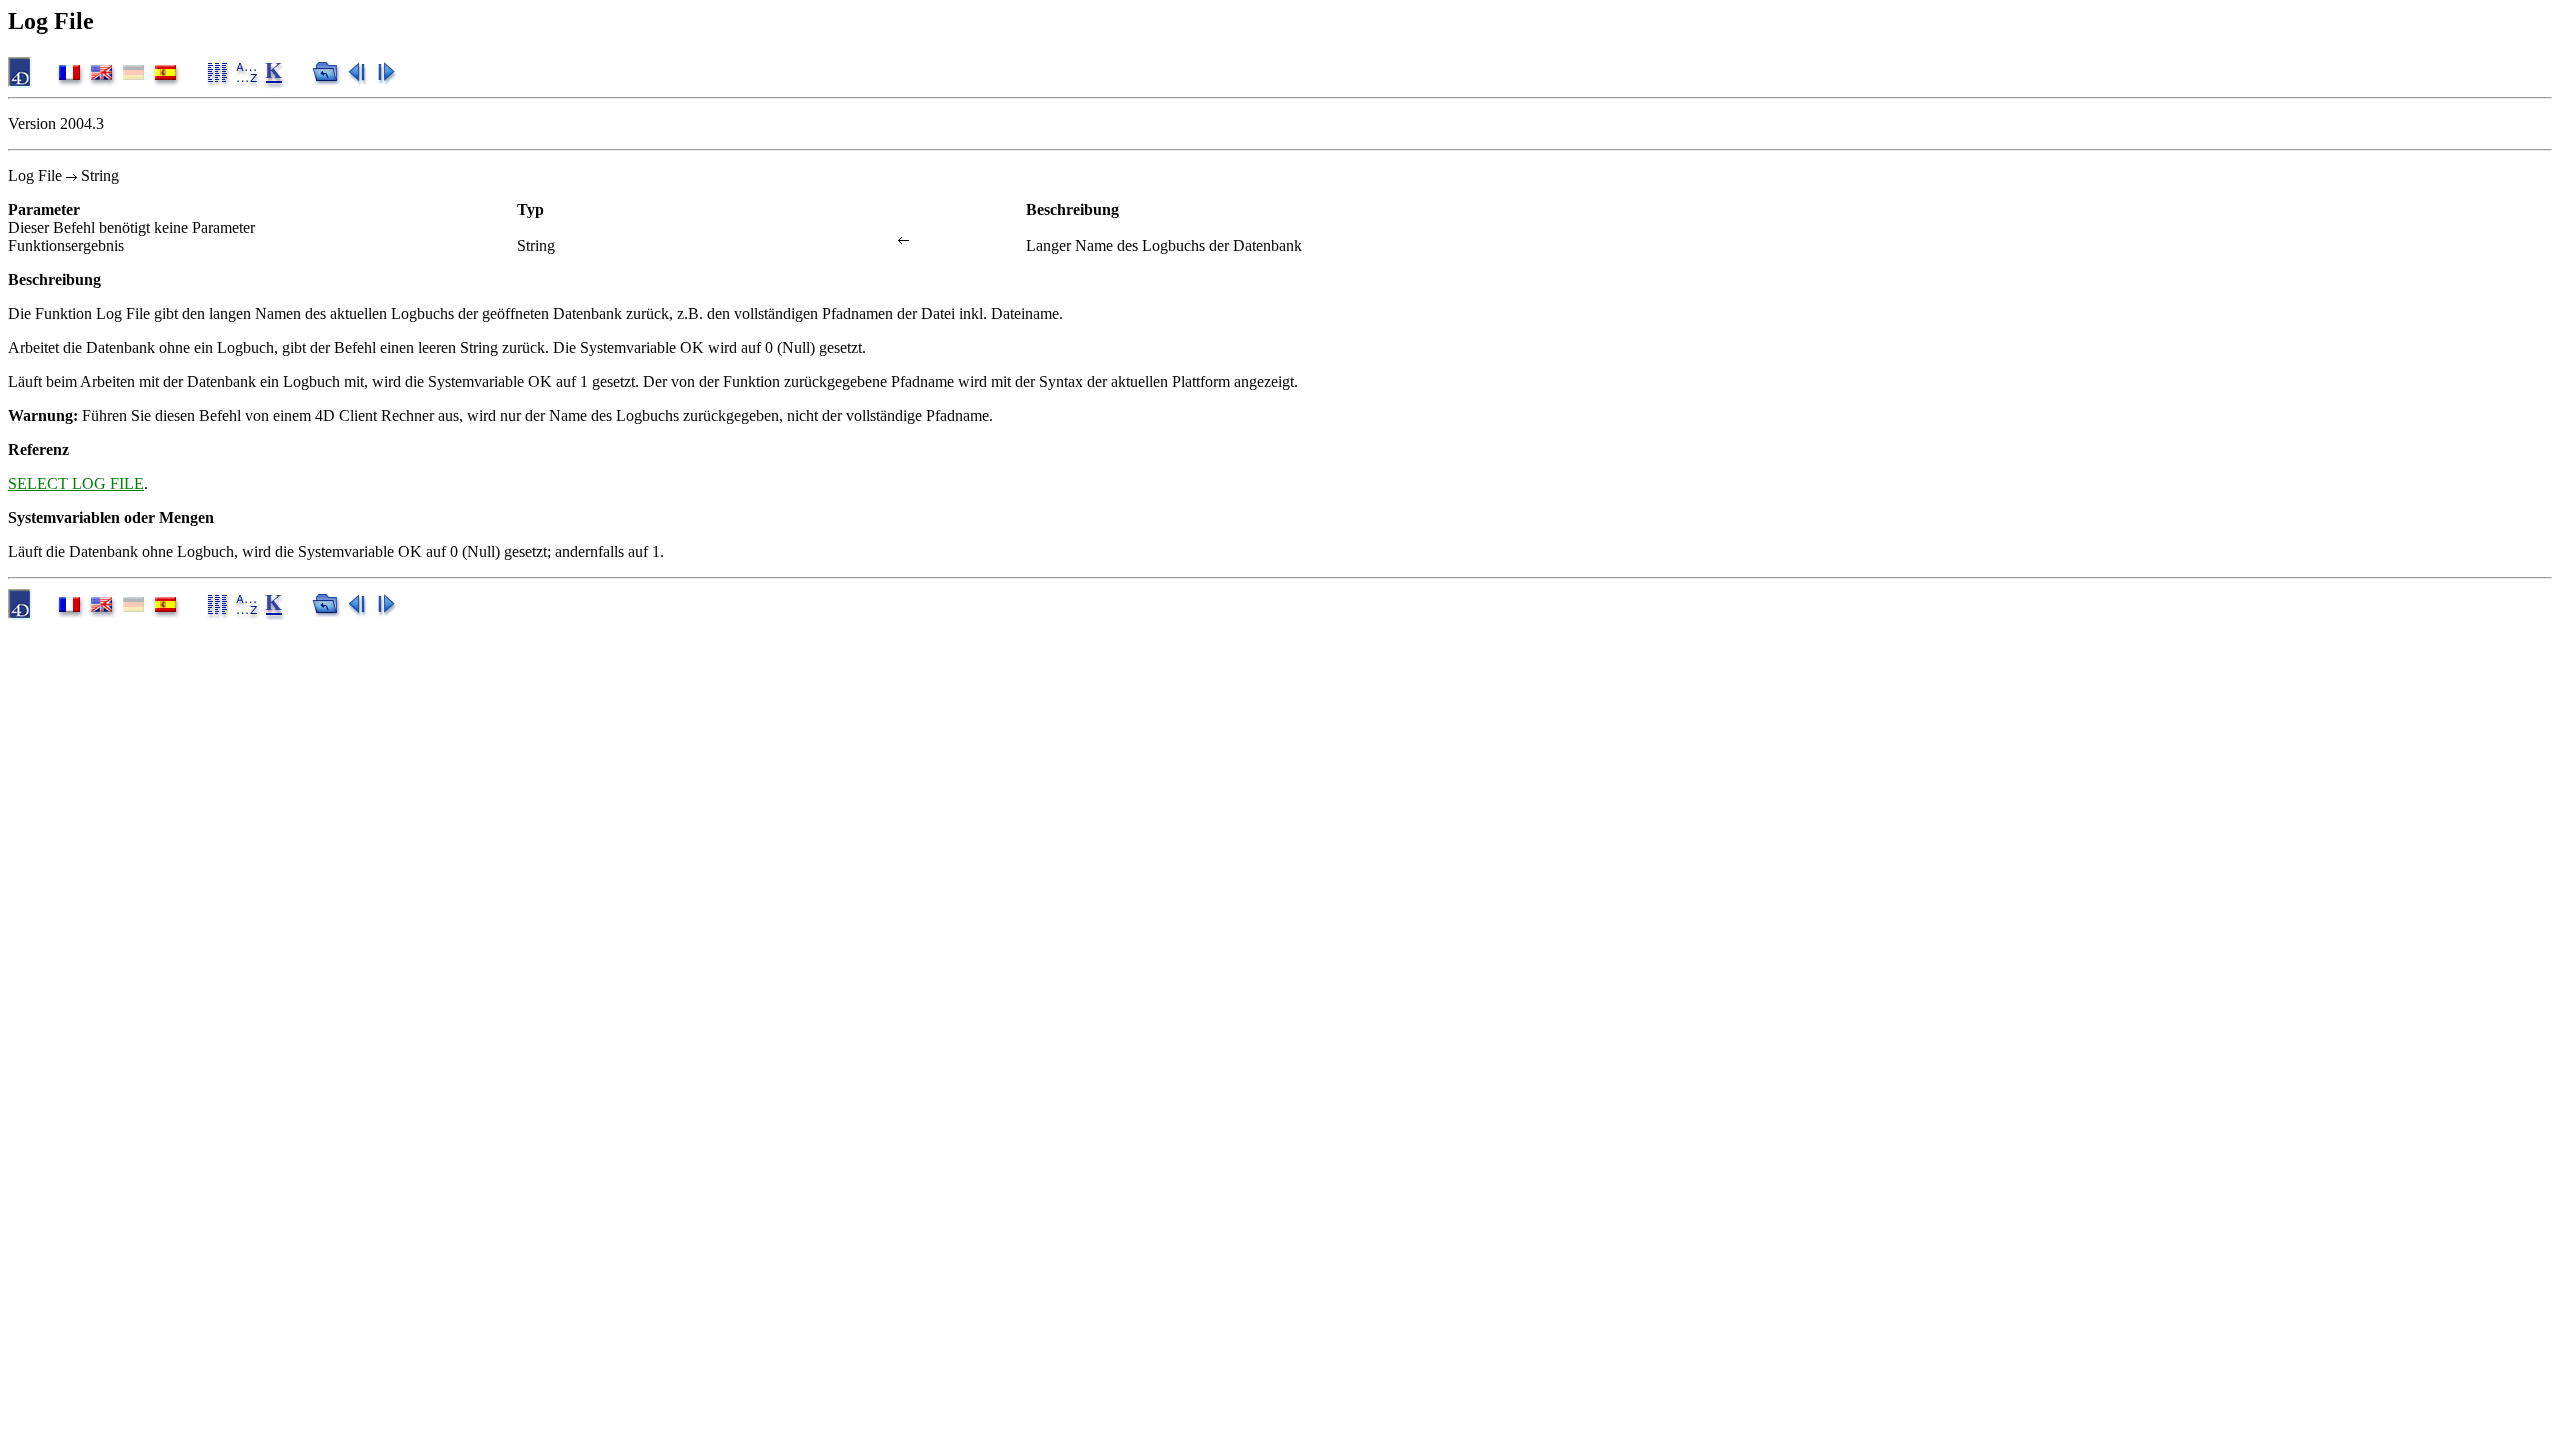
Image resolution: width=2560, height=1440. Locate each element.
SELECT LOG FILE (76, 483)
